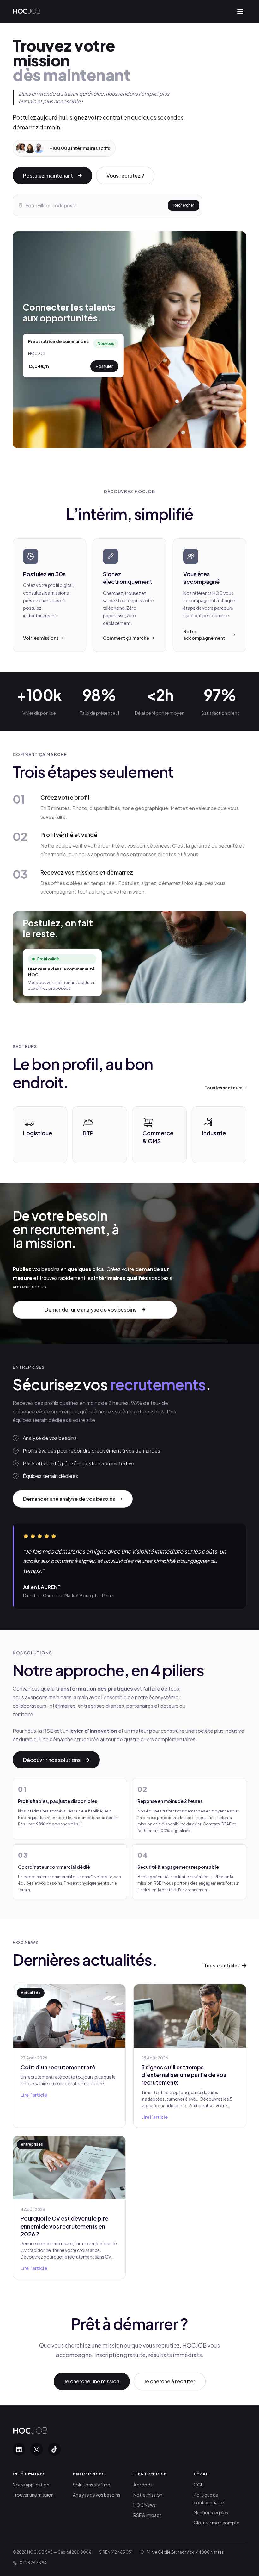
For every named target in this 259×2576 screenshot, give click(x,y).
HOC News (145, 2505)
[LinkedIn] (19, 2449)
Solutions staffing (92, 2485)
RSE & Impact (147, 2515)
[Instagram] (37, 2449)
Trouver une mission (33, 2495)
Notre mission (148, 2495)
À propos (143, 2485)
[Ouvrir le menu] (240, 11)
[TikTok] (54, 2449)
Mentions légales (211, 2512)
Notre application (31, 2485)
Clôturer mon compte (217, 2523)
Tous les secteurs (223, 1088)
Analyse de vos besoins (97, 2495)
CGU (199, 2485)
